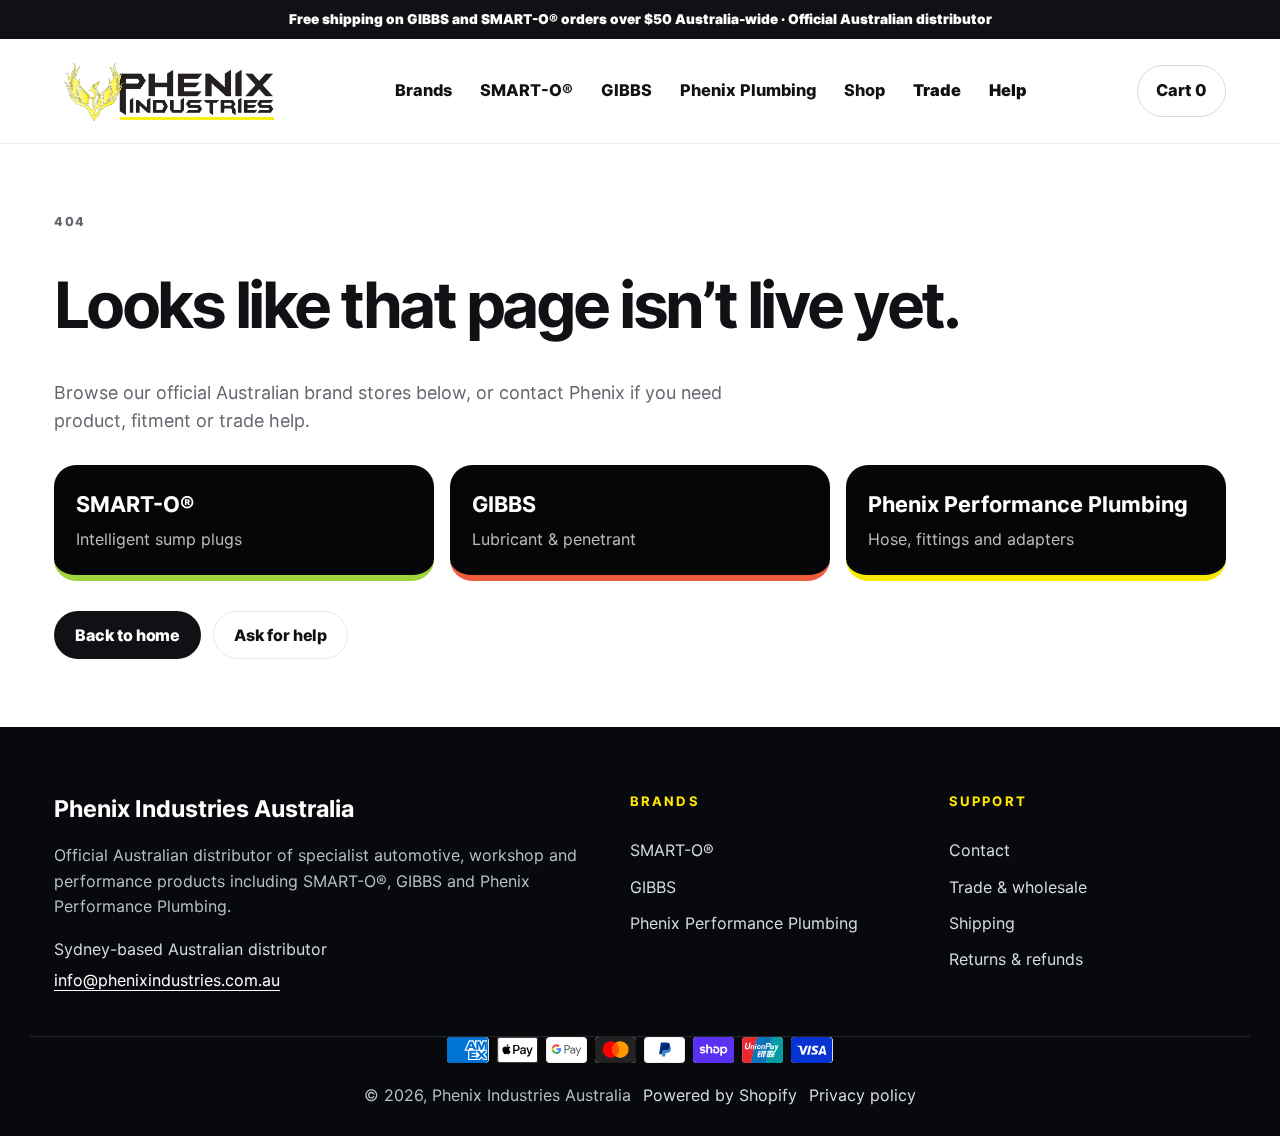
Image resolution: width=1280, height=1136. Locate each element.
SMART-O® (526, 91)
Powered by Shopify (720, 1095)
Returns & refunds (1016, 959)
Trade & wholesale (1018, 887)
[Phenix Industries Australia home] (169, 92)
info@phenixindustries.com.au (167, 980)
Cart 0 (1181, 91)
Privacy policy (862, 1095)
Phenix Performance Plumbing (744, 923)
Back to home (127, 635)
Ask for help (280, 635)
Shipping (982, 923)
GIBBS (626, 91)
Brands (423, 91)
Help (1008, 91)
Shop (864, 91)
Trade (937, 91)
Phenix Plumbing (748, 91)
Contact (979, 850)
